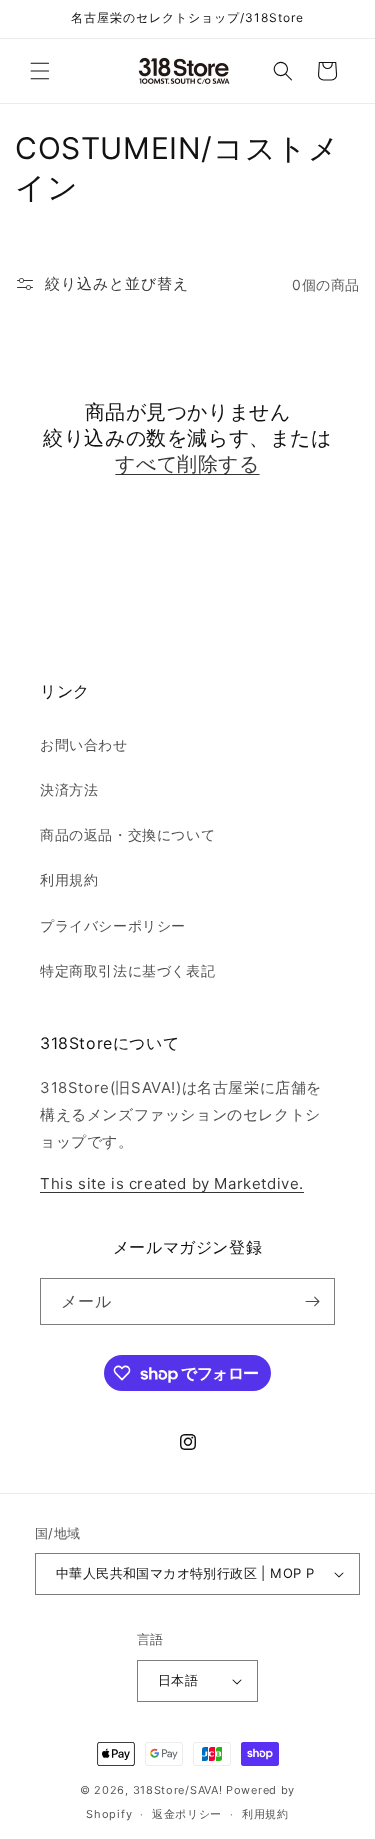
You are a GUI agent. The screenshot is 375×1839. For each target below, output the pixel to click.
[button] (40, 71)
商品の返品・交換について (127, 834)
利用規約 (69, 879)
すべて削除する (187, 464)
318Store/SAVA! (178, 1790)
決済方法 (69, 789)
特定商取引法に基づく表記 (127, 970)
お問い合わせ (84, 744)
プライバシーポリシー (113, 925)
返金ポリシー (187, 1814)
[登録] (312, 1301)
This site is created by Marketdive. (172, 1183)
